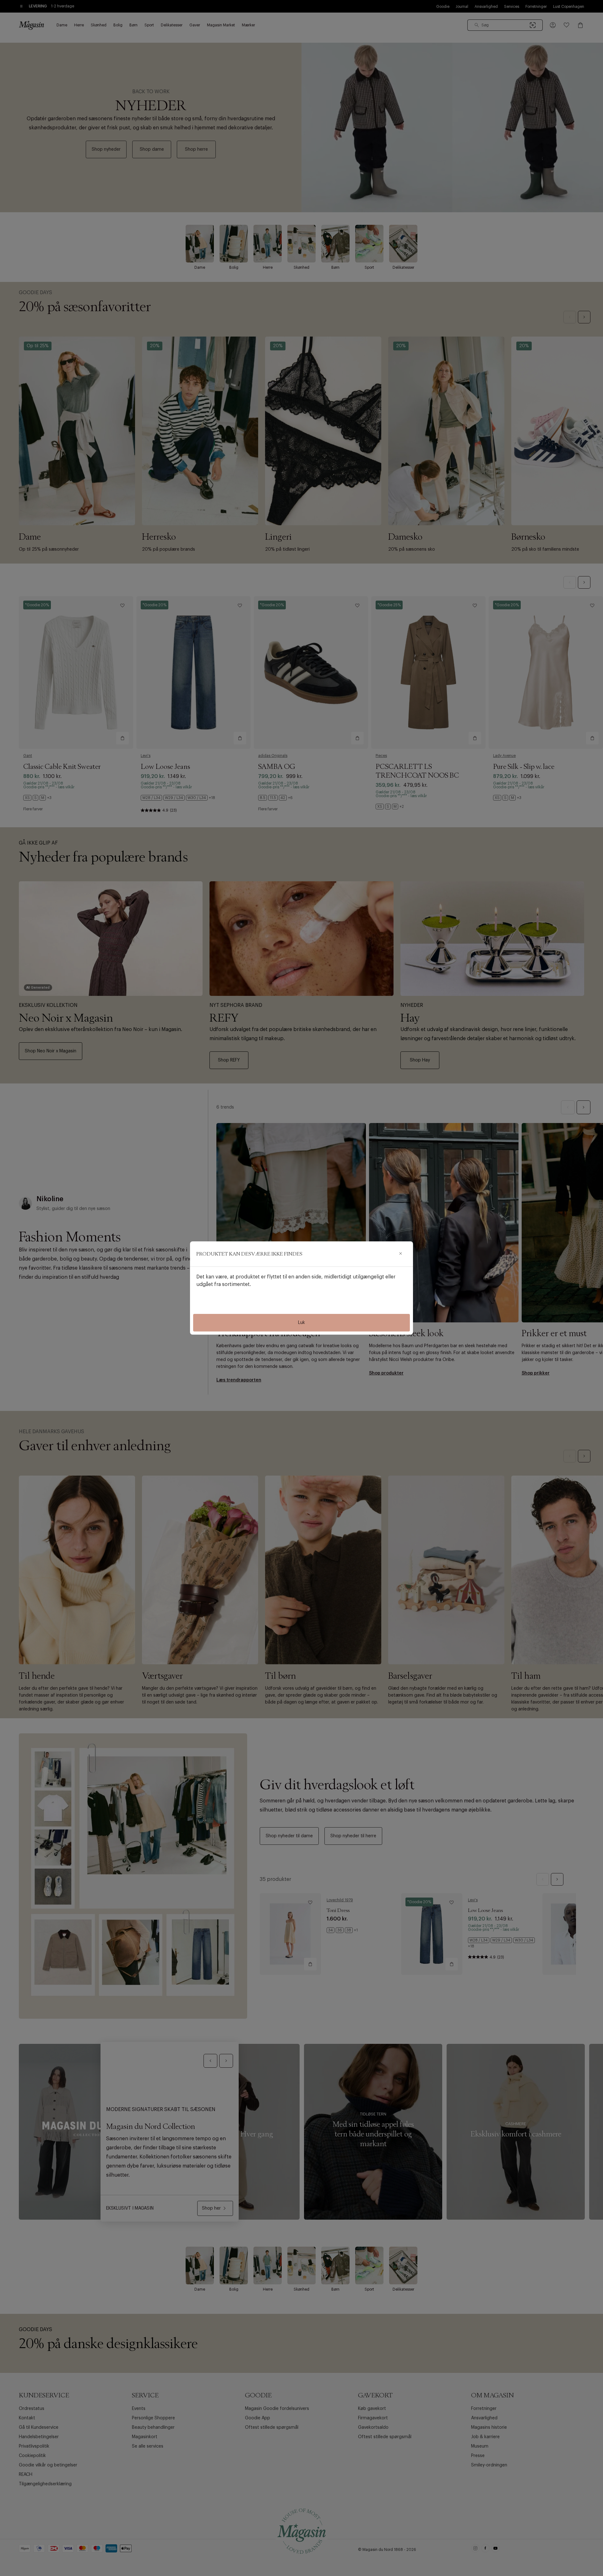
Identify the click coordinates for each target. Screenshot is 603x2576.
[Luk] (400, 1254)
